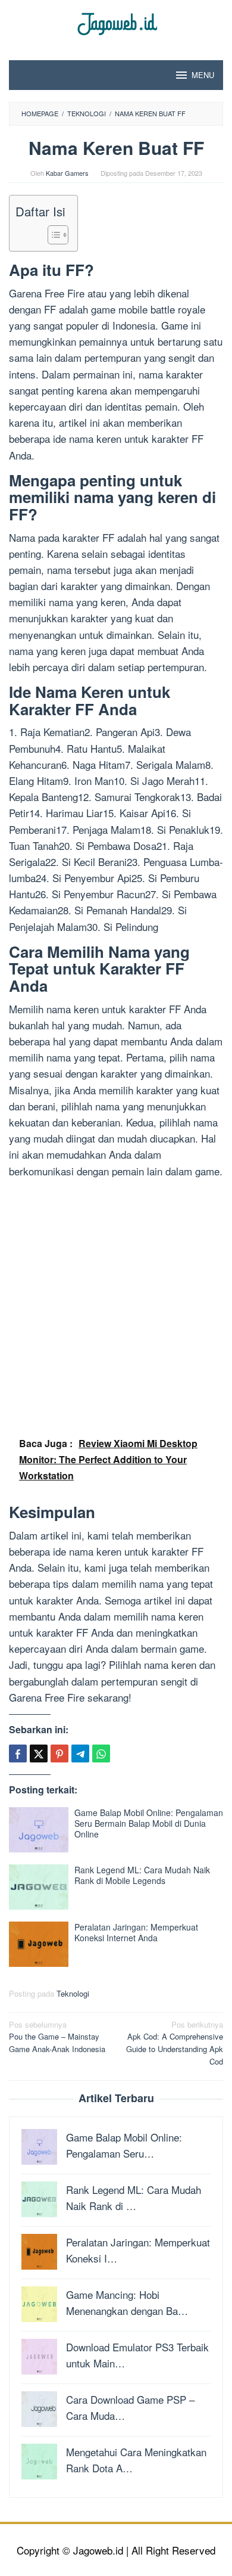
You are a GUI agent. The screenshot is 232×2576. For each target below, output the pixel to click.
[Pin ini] (59, 1753)
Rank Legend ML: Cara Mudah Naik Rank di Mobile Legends (142, 1875)
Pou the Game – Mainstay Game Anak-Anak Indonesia (57, 2037)
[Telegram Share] (80, 1753)
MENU (203, 75)
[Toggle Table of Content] (52, 235)
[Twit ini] (39, 1753)
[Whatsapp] (101, 1753)
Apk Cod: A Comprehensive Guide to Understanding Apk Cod (175, 2043)
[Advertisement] (116, 1304)
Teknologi (73, 1993)
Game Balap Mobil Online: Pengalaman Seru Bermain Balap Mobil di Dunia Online (149, 1823)
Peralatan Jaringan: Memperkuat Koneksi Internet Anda (136, 1932)
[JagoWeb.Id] (116, 22)
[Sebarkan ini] (18, 1753)
